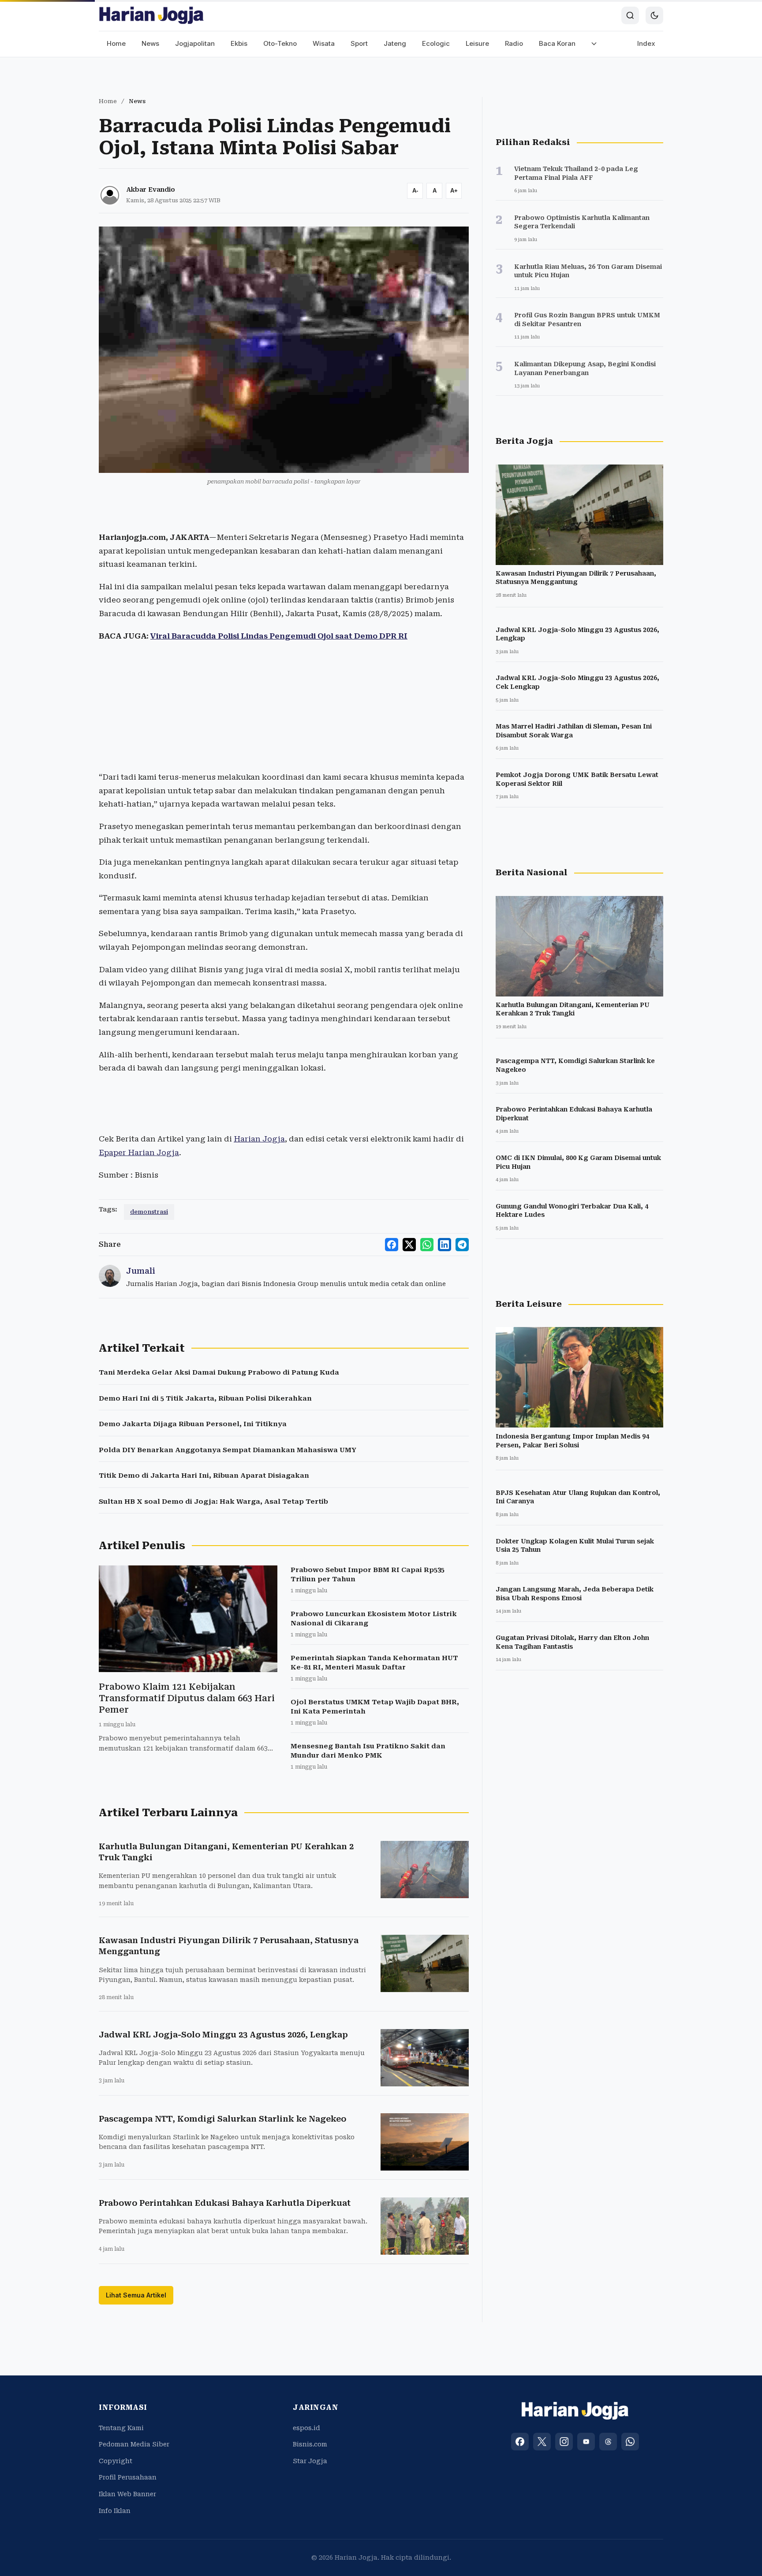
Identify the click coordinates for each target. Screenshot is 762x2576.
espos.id (306, 2428)
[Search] (630, 15)
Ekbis (239, 43)
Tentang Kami (121, 2428)
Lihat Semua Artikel (136, 2295)
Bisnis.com (310, 2444)
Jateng (395, 43)
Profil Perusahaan (128, 2477)
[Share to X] (409, 1245)
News (150, 43)
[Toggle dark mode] (654, 15)
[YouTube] (586, 2442)
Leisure (477, 43)
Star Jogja (310, 2461)
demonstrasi (149, 1212)
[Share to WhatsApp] (427, 1245)
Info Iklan (115, 2511)
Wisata (324, 43)
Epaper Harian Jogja (139, 1152)
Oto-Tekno (280, 43)
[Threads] (608, 2442)
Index (646, 43)
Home (116, 43)
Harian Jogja (259, 1139)
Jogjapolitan (195, 43)
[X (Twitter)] (542, 2442)
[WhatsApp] (630, 2442)
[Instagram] (564, 2442)
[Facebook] (520, 2442)
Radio (514, 43)
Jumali (141, 1271)
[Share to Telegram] (462, 1245)
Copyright (116, 2461)
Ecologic (436, 43)
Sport (359, 43)
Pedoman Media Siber (134, 2444)
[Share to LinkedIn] (444, 1245)
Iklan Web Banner (127, 2494)
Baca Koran (557, 43)
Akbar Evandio (151, 190)
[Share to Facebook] (392, 1245)
